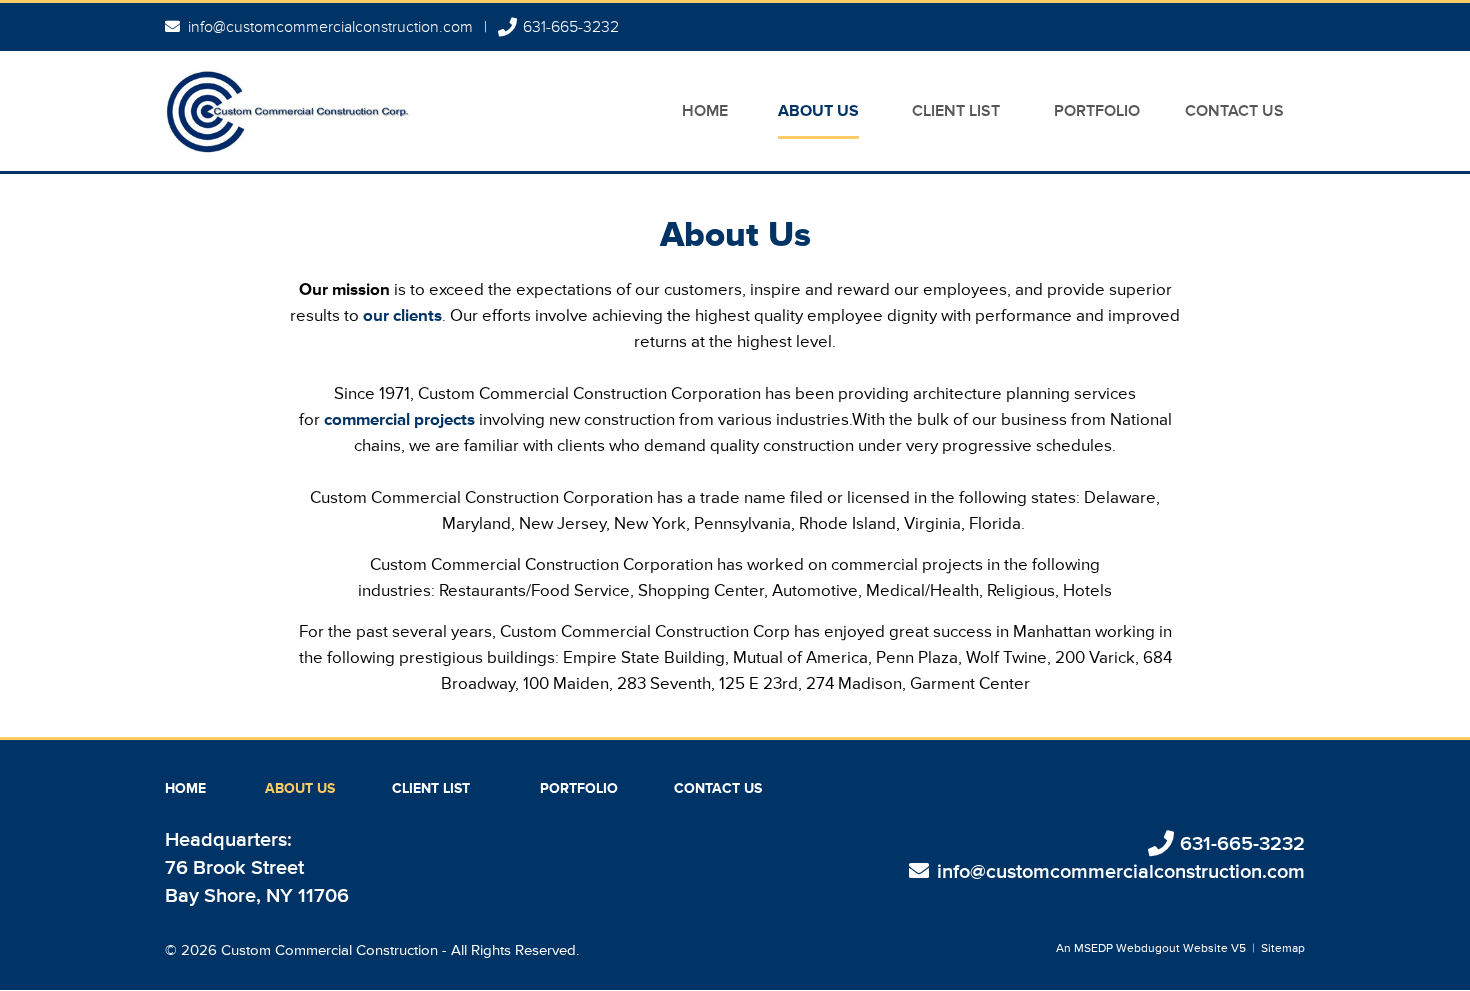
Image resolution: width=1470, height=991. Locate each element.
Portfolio (1097, 111)
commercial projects (399, 419)
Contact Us (1234, 111)
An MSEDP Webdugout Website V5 (1151, 948)
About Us (818, 111)
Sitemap (1283, 948)
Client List (956, 111)
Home (705, 111)
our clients (402, 315)
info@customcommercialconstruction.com (330, 27)
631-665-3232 (571, 27)
